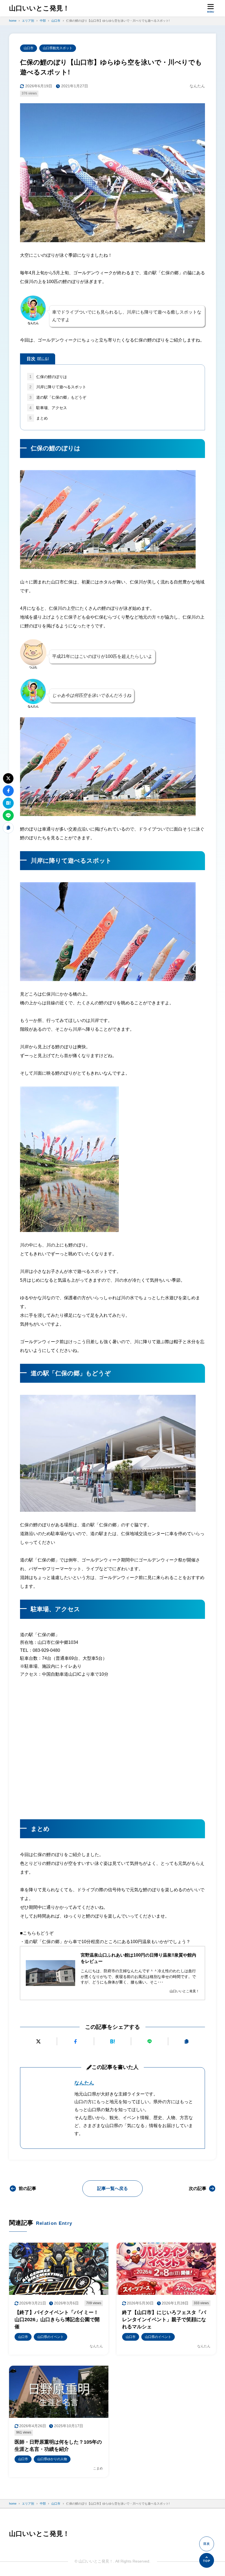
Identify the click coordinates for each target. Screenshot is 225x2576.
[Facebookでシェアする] (75, 2041)
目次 (38, 359)
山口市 (29, 48)
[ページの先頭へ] (207, 2560)
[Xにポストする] (38, 2041)
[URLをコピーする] (187, 2041)
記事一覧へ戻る (113, 2188)
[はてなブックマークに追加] (113, 2041)
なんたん (84, 2083)
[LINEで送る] (150, 2041)
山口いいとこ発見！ (39, 8)
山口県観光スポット (58, 48)
